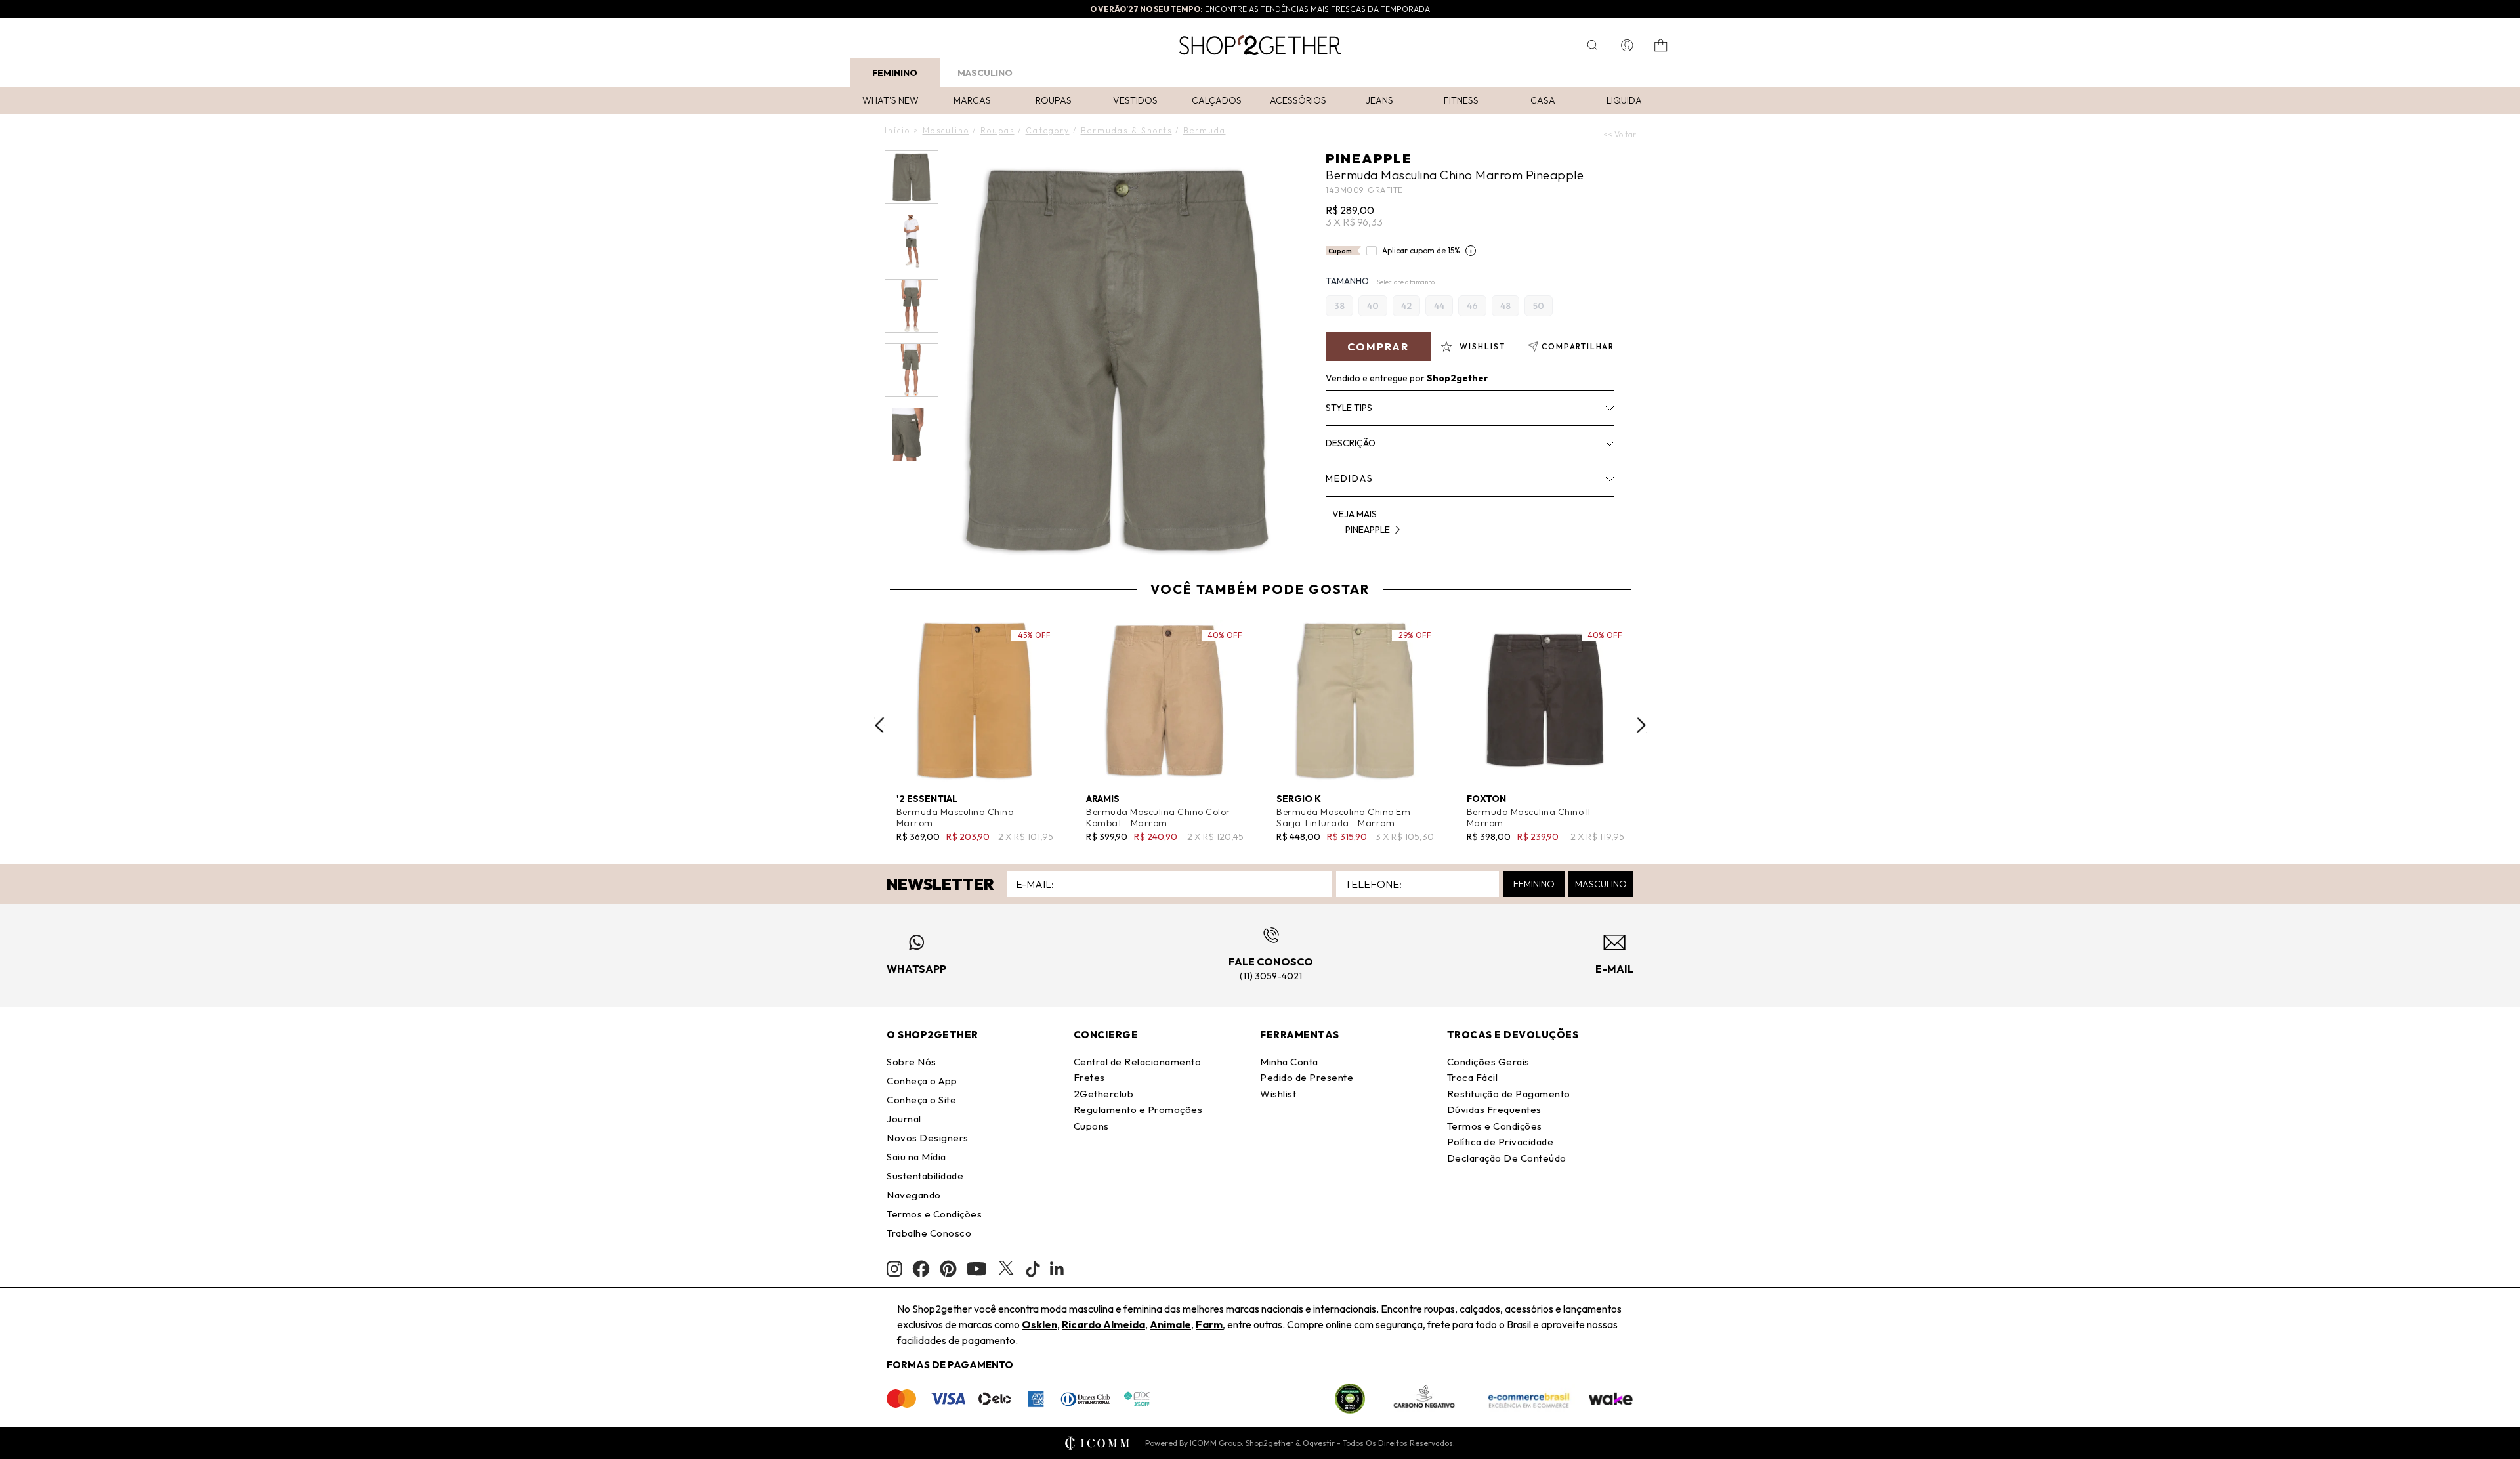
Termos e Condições (934, 1214)
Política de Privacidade (1501, 1142)
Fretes (1089, 1077)
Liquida (1624, 100)
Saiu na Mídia (916, 1157)
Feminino (895, 73)
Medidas (1350, 478)
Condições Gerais (1488, 1062)
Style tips (1349, 408)
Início (897, 130)
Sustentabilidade (925, 1176)
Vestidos (1135, 100)
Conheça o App (922, 1081)
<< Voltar (1620, 134)
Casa (1543, 100)
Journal (904, 1119)
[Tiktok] (1033, 1269)
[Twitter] (1006, 1269)
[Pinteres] (948, 1269)
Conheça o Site (921, 1100)
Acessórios (1298, 100)
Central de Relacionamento (1138, 1062)
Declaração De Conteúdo (1507, 1158)
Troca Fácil (1473, 1077)
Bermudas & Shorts (1126, 130)
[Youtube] (976, 1269)
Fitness (1461, 100)
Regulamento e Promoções (1138, 1110)
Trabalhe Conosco (929, 1233)
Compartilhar (1578, 346)
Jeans (1379, 100)
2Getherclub (1104, 1094)
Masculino (985, 73)
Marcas (972, 100)
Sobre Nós (912, 1062)
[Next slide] (1641, 725)
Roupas (1054, 100)
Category (1048, 130)
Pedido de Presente (1307, 1077)
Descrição (1351, 443)
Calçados (1217, 100)
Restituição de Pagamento (1509, 1094)
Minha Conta (1289, 1062)
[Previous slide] (879, 725)
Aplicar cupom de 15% (1421, 250)
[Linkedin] (1057, 1269)
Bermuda (1205, 130)
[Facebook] (921, 1269)
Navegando (914, 1195)
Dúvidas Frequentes (1494, 1110)
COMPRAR (1378, 347)
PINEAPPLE (1369, 159)
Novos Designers (928, 1138)
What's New (891, 100)
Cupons (1091, 1126)
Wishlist (1278, 1094)
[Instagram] (894, 1269)
